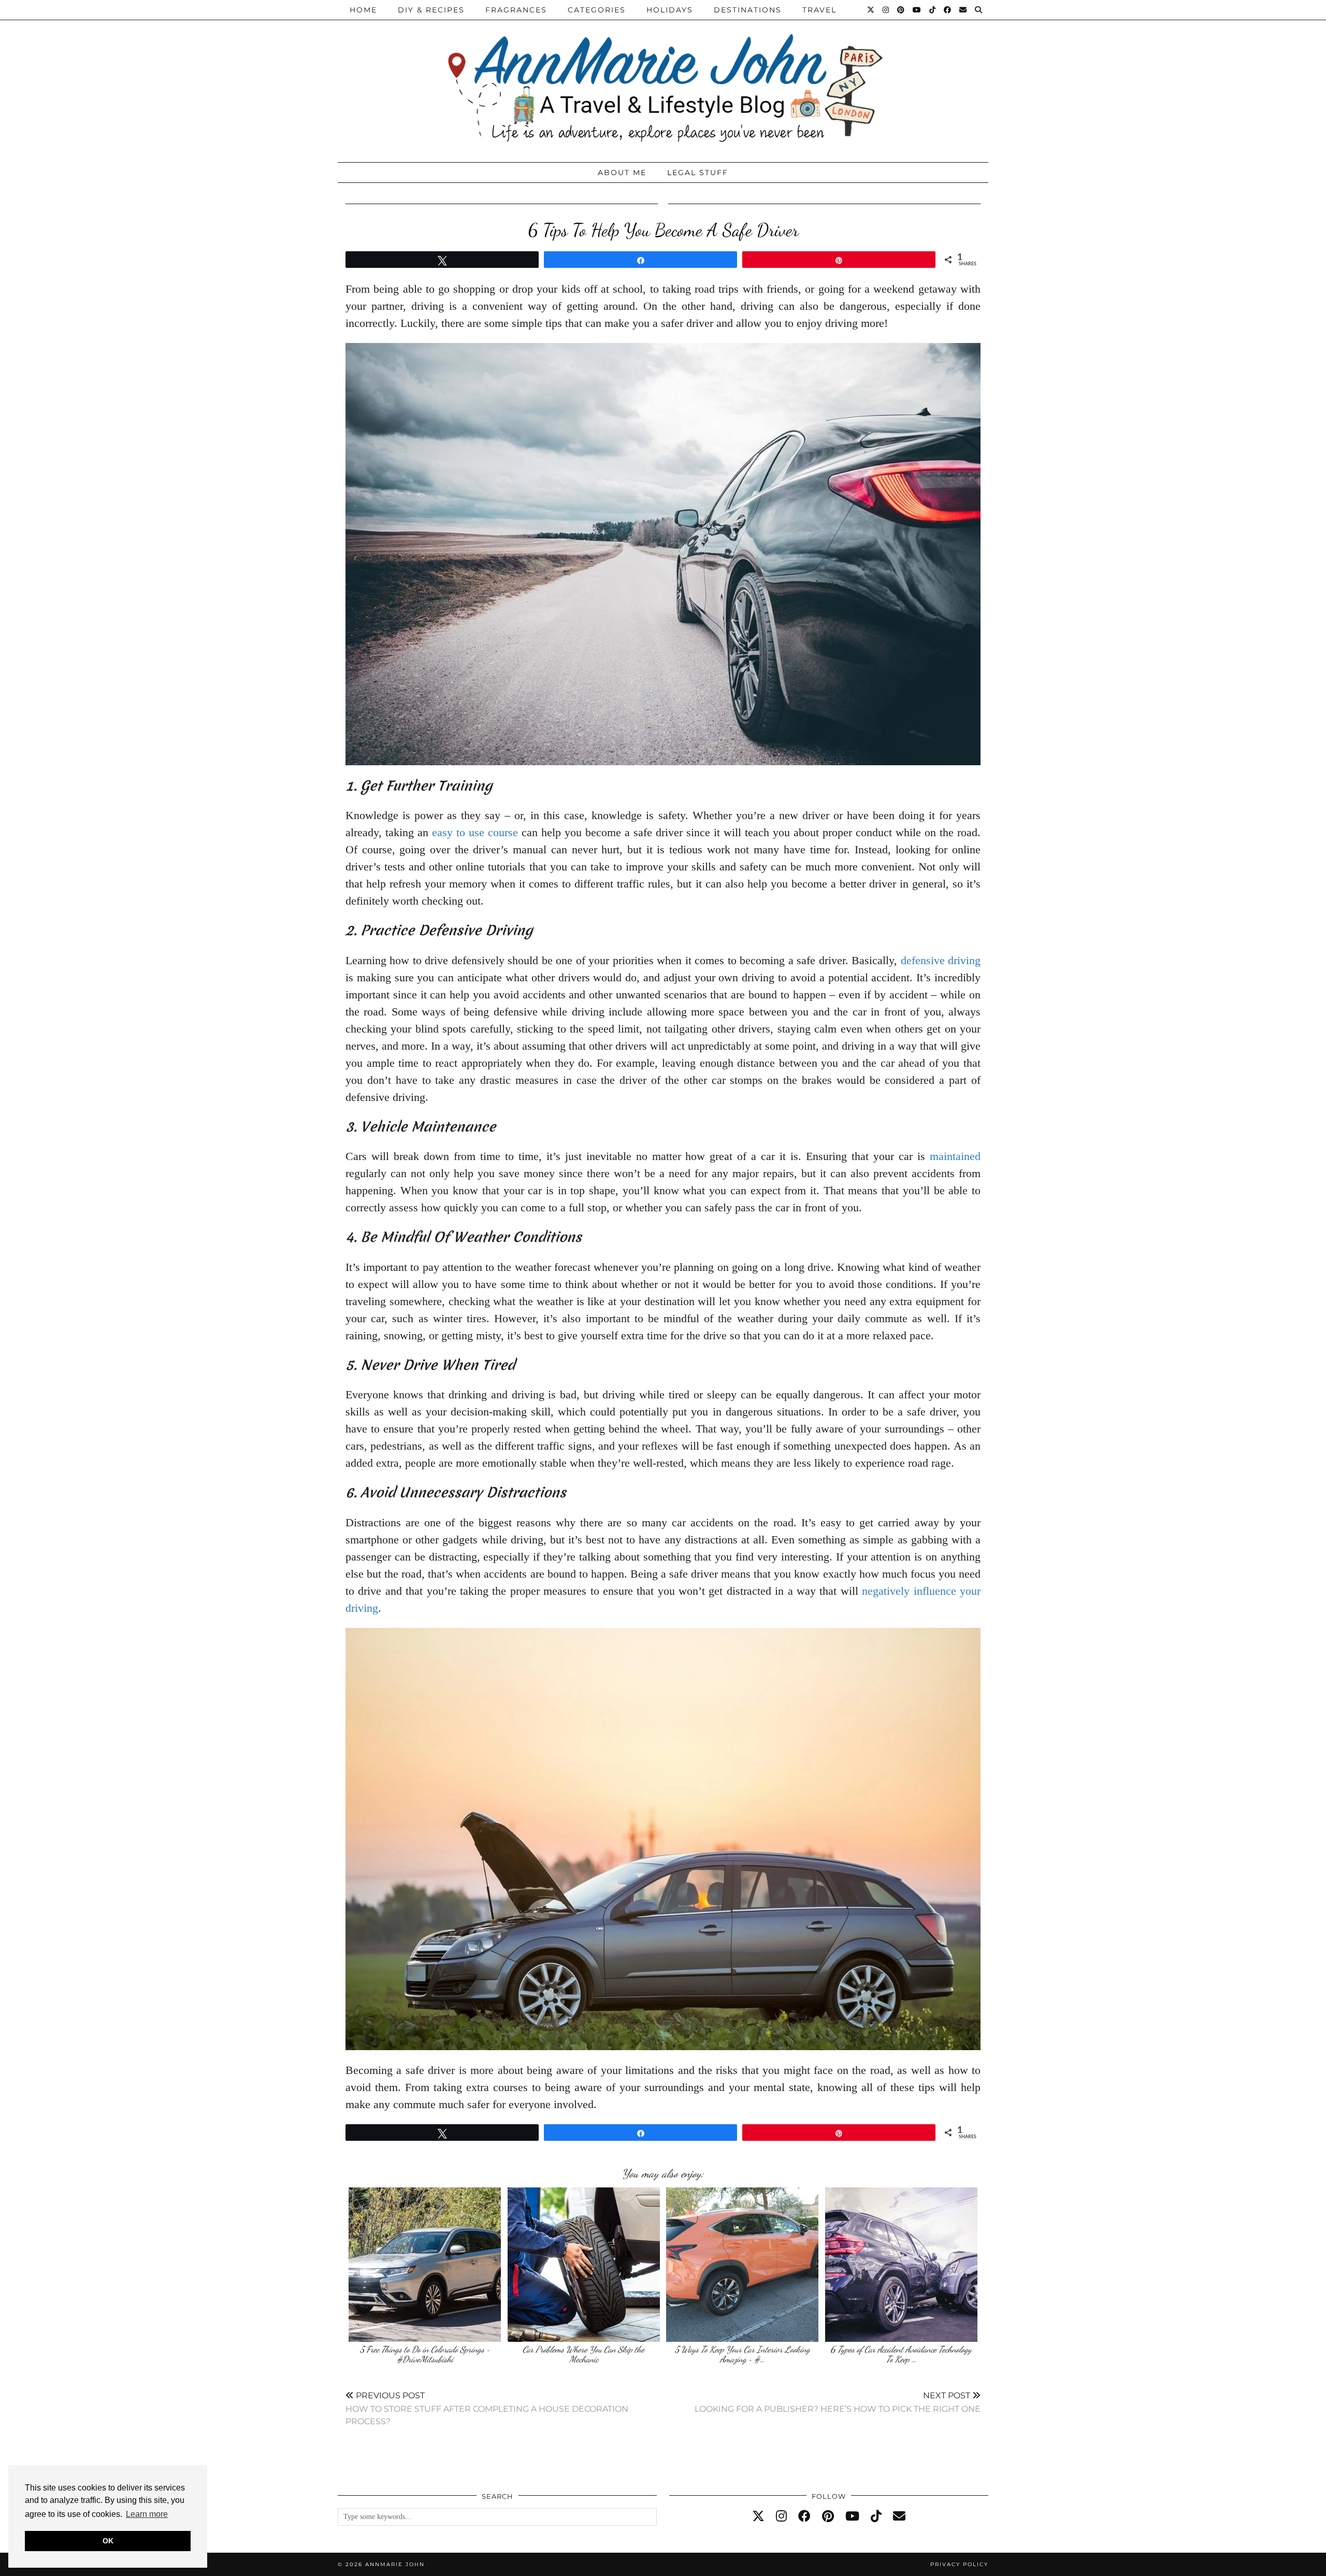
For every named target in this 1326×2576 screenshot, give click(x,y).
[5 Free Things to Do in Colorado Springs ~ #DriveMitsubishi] (425, 2265)
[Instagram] (886, 10)
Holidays (670, 10)
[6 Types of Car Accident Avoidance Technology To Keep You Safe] (901, 2265)
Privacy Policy (959, 2564)
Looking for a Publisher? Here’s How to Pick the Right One (838, 2402)
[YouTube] (917, 10)
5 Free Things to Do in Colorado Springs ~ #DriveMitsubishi (425, 2355)
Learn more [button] (147, 2514)
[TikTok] (933, 10)
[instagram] (781, 2516)
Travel (819, 10)
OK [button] (108, 2541)
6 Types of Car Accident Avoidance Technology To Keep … (901, 2355)
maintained (955, 1156)
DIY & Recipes (431, 10)
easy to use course (475, 832)
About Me (622, 173)
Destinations (748, 10)
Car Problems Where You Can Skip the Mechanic (583, 2355)
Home (363, 10)
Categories (597, 10)
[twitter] (758, 2516)
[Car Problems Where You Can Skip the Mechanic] (584, 2265)
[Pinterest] (901, 10)
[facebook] (804, 2516)
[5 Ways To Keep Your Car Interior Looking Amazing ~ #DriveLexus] (742, 2265)
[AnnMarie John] (663, 78)
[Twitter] (871, 10)
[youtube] (852, 2516)
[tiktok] (876, 2516)
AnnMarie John (395, 2564)
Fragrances (516, 10)
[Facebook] (948, 10)
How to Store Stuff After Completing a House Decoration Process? (487, 2408)
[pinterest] (828, 2516)
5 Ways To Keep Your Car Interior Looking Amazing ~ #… (743, 2355)
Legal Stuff (698, 173)
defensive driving (941, 960)
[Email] (963, 10)
